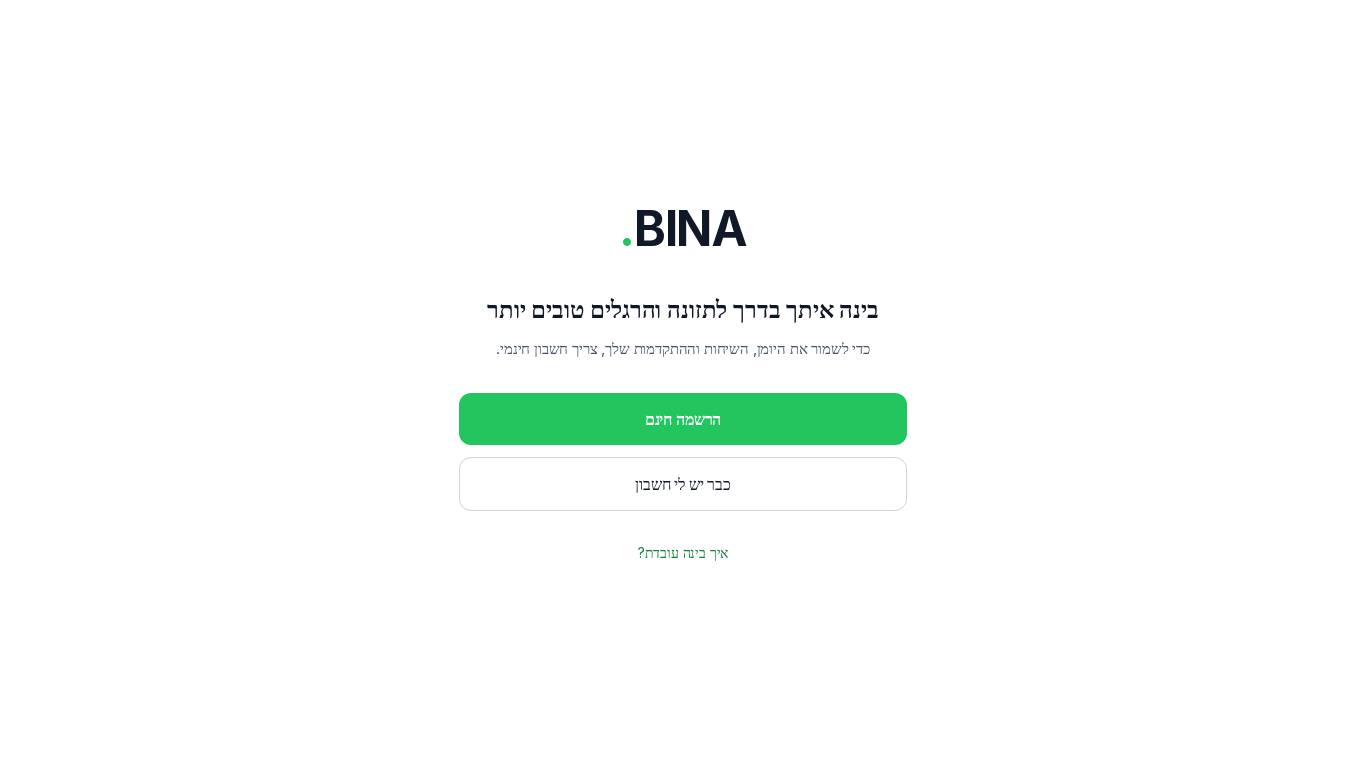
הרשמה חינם (683, 419)
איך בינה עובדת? (683, 552)
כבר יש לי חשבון (683, 484)
